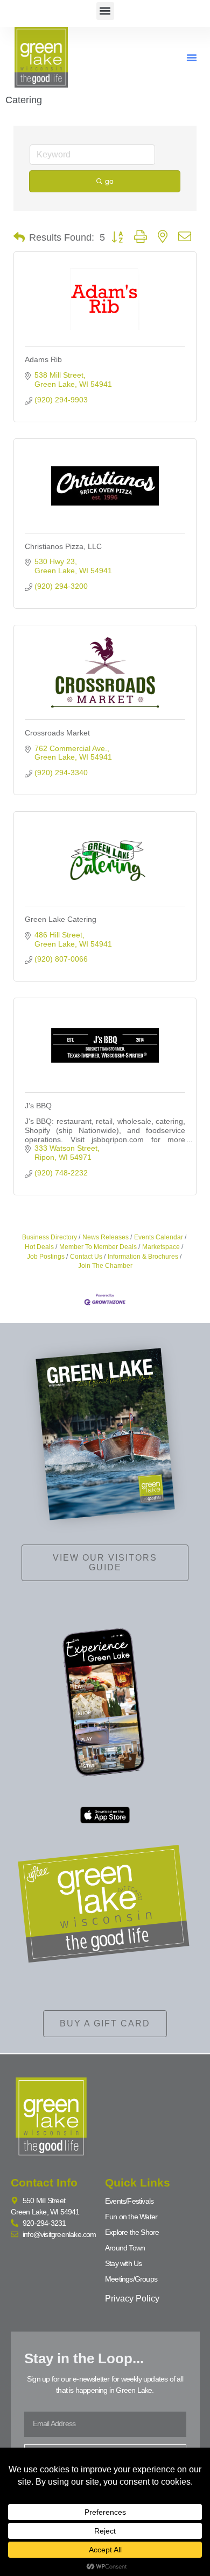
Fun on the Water (131, 2217)
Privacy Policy (132, 2299)
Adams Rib (43, 359)
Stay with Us (123, 2263)
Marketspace (161, 1247)
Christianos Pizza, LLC (63, 546)
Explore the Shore (132, 2232)
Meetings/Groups (131, 2279)
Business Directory (50, 1237)
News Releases (106, 1237)
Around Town (125, 2248)
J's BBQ (38, 1106)
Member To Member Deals (98, 1247)
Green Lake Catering (61, 919)
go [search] (109, 181)
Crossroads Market (57, 733)
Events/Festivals (129, 2201)
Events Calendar (159, 1237)
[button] (105, 11)
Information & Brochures (143, 1257)
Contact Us (86, 1257)
